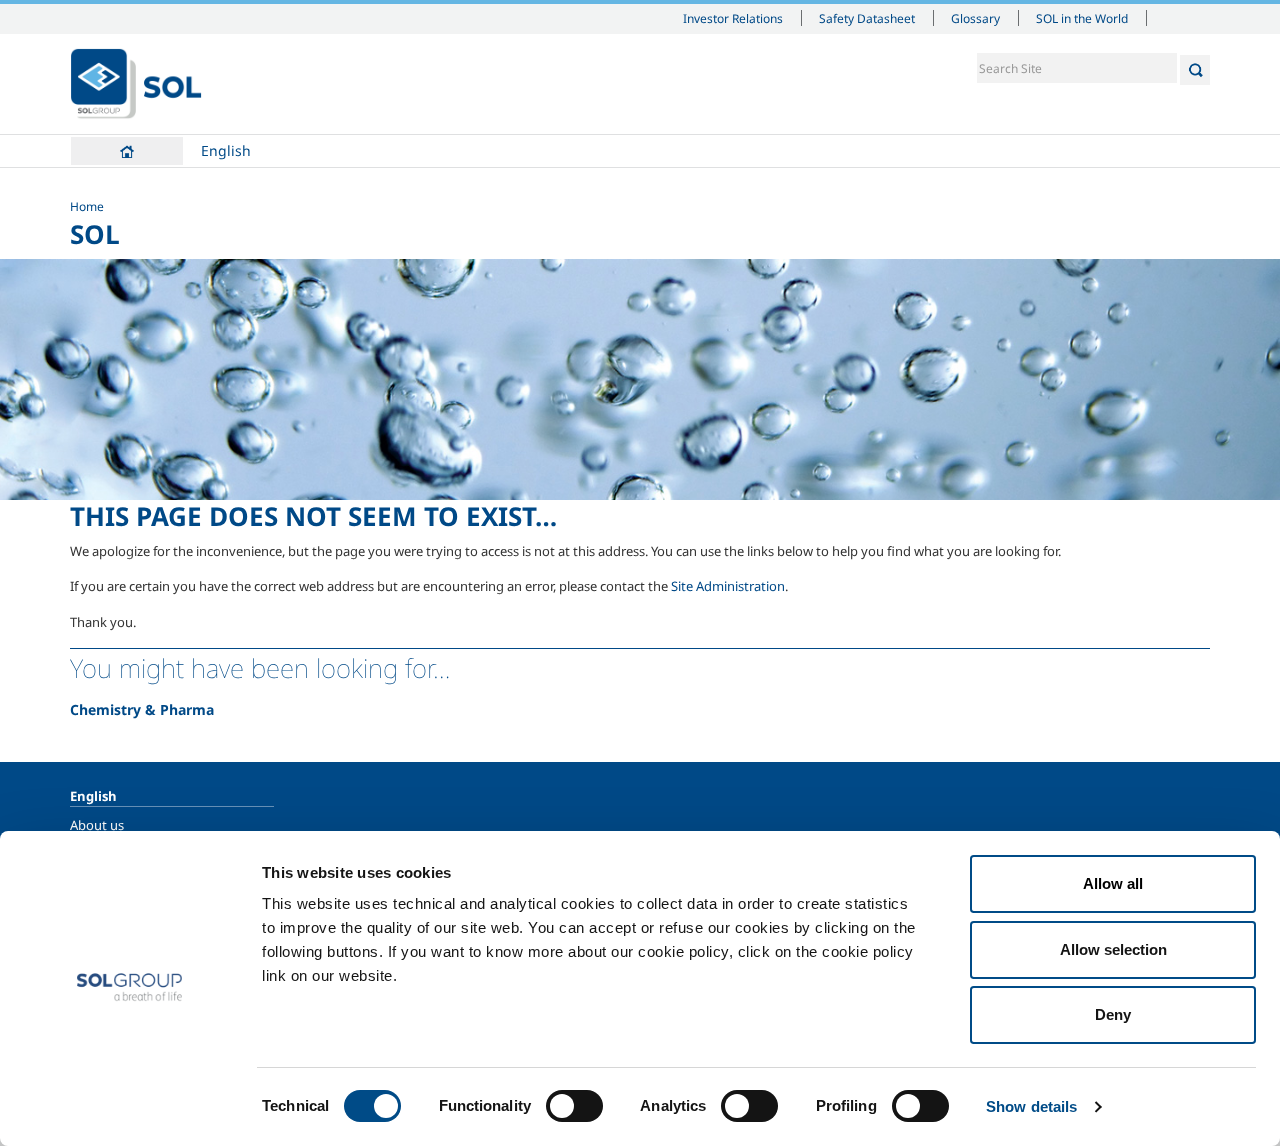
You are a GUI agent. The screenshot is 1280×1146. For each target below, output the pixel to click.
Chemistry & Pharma (142, 709)
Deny (1113, 1014)
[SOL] (136, 84)
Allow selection (1113, 949)
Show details (1031, 1106)
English (226, 150)
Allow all (1113, 883)
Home (127, 151)
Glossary (975, 18)
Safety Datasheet (867, 18)
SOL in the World (1082, 18)
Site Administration (728, 586)
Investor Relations (733, 18)
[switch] (574, 1106)
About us (97, 825)
